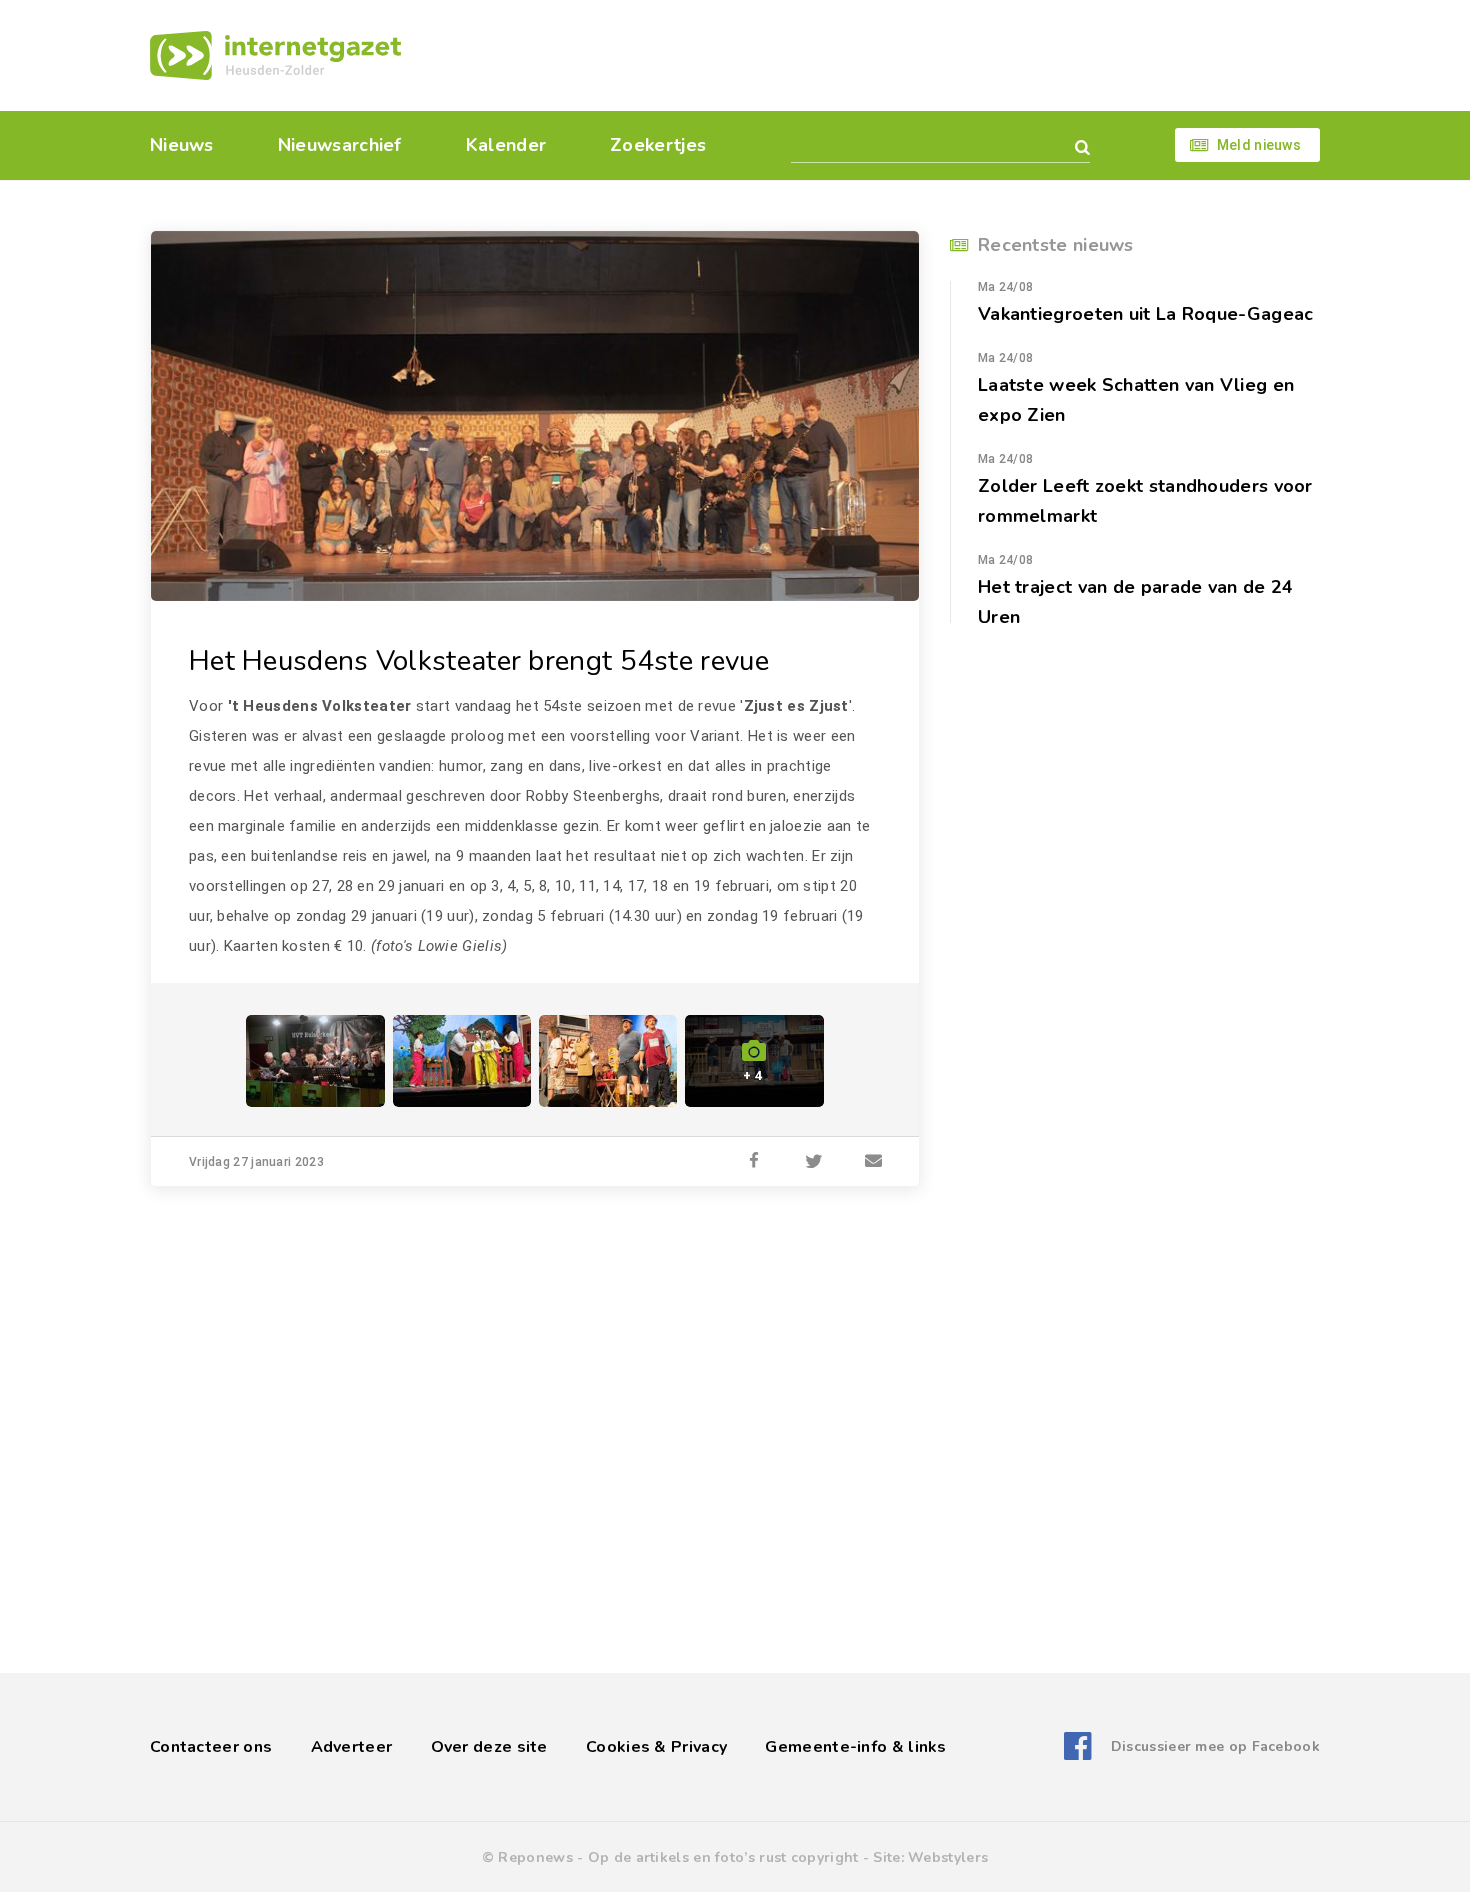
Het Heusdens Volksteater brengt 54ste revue (479, 661)
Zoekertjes (658, 145)
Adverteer (352, 1747)
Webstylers (948, 1857)
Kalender (506, 145)
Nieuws (182, 145)
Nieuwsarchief (340, 145)
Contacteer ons (211, 1747)
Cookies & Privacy (656, 1747)
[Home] (275, 55)
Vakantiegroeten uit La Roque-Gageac (1146, 314)
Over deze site (489, 1747)
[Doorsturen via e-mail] (874, 1162)
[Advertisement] (872, 55)
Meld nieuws (1259, 145)
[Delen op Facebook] (754, 1162)
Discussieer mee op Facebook (1215, 1746)
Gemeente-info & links (855, 1747)
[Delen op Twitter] (814, 1162)
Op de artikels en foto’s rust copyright (723, 1857)
